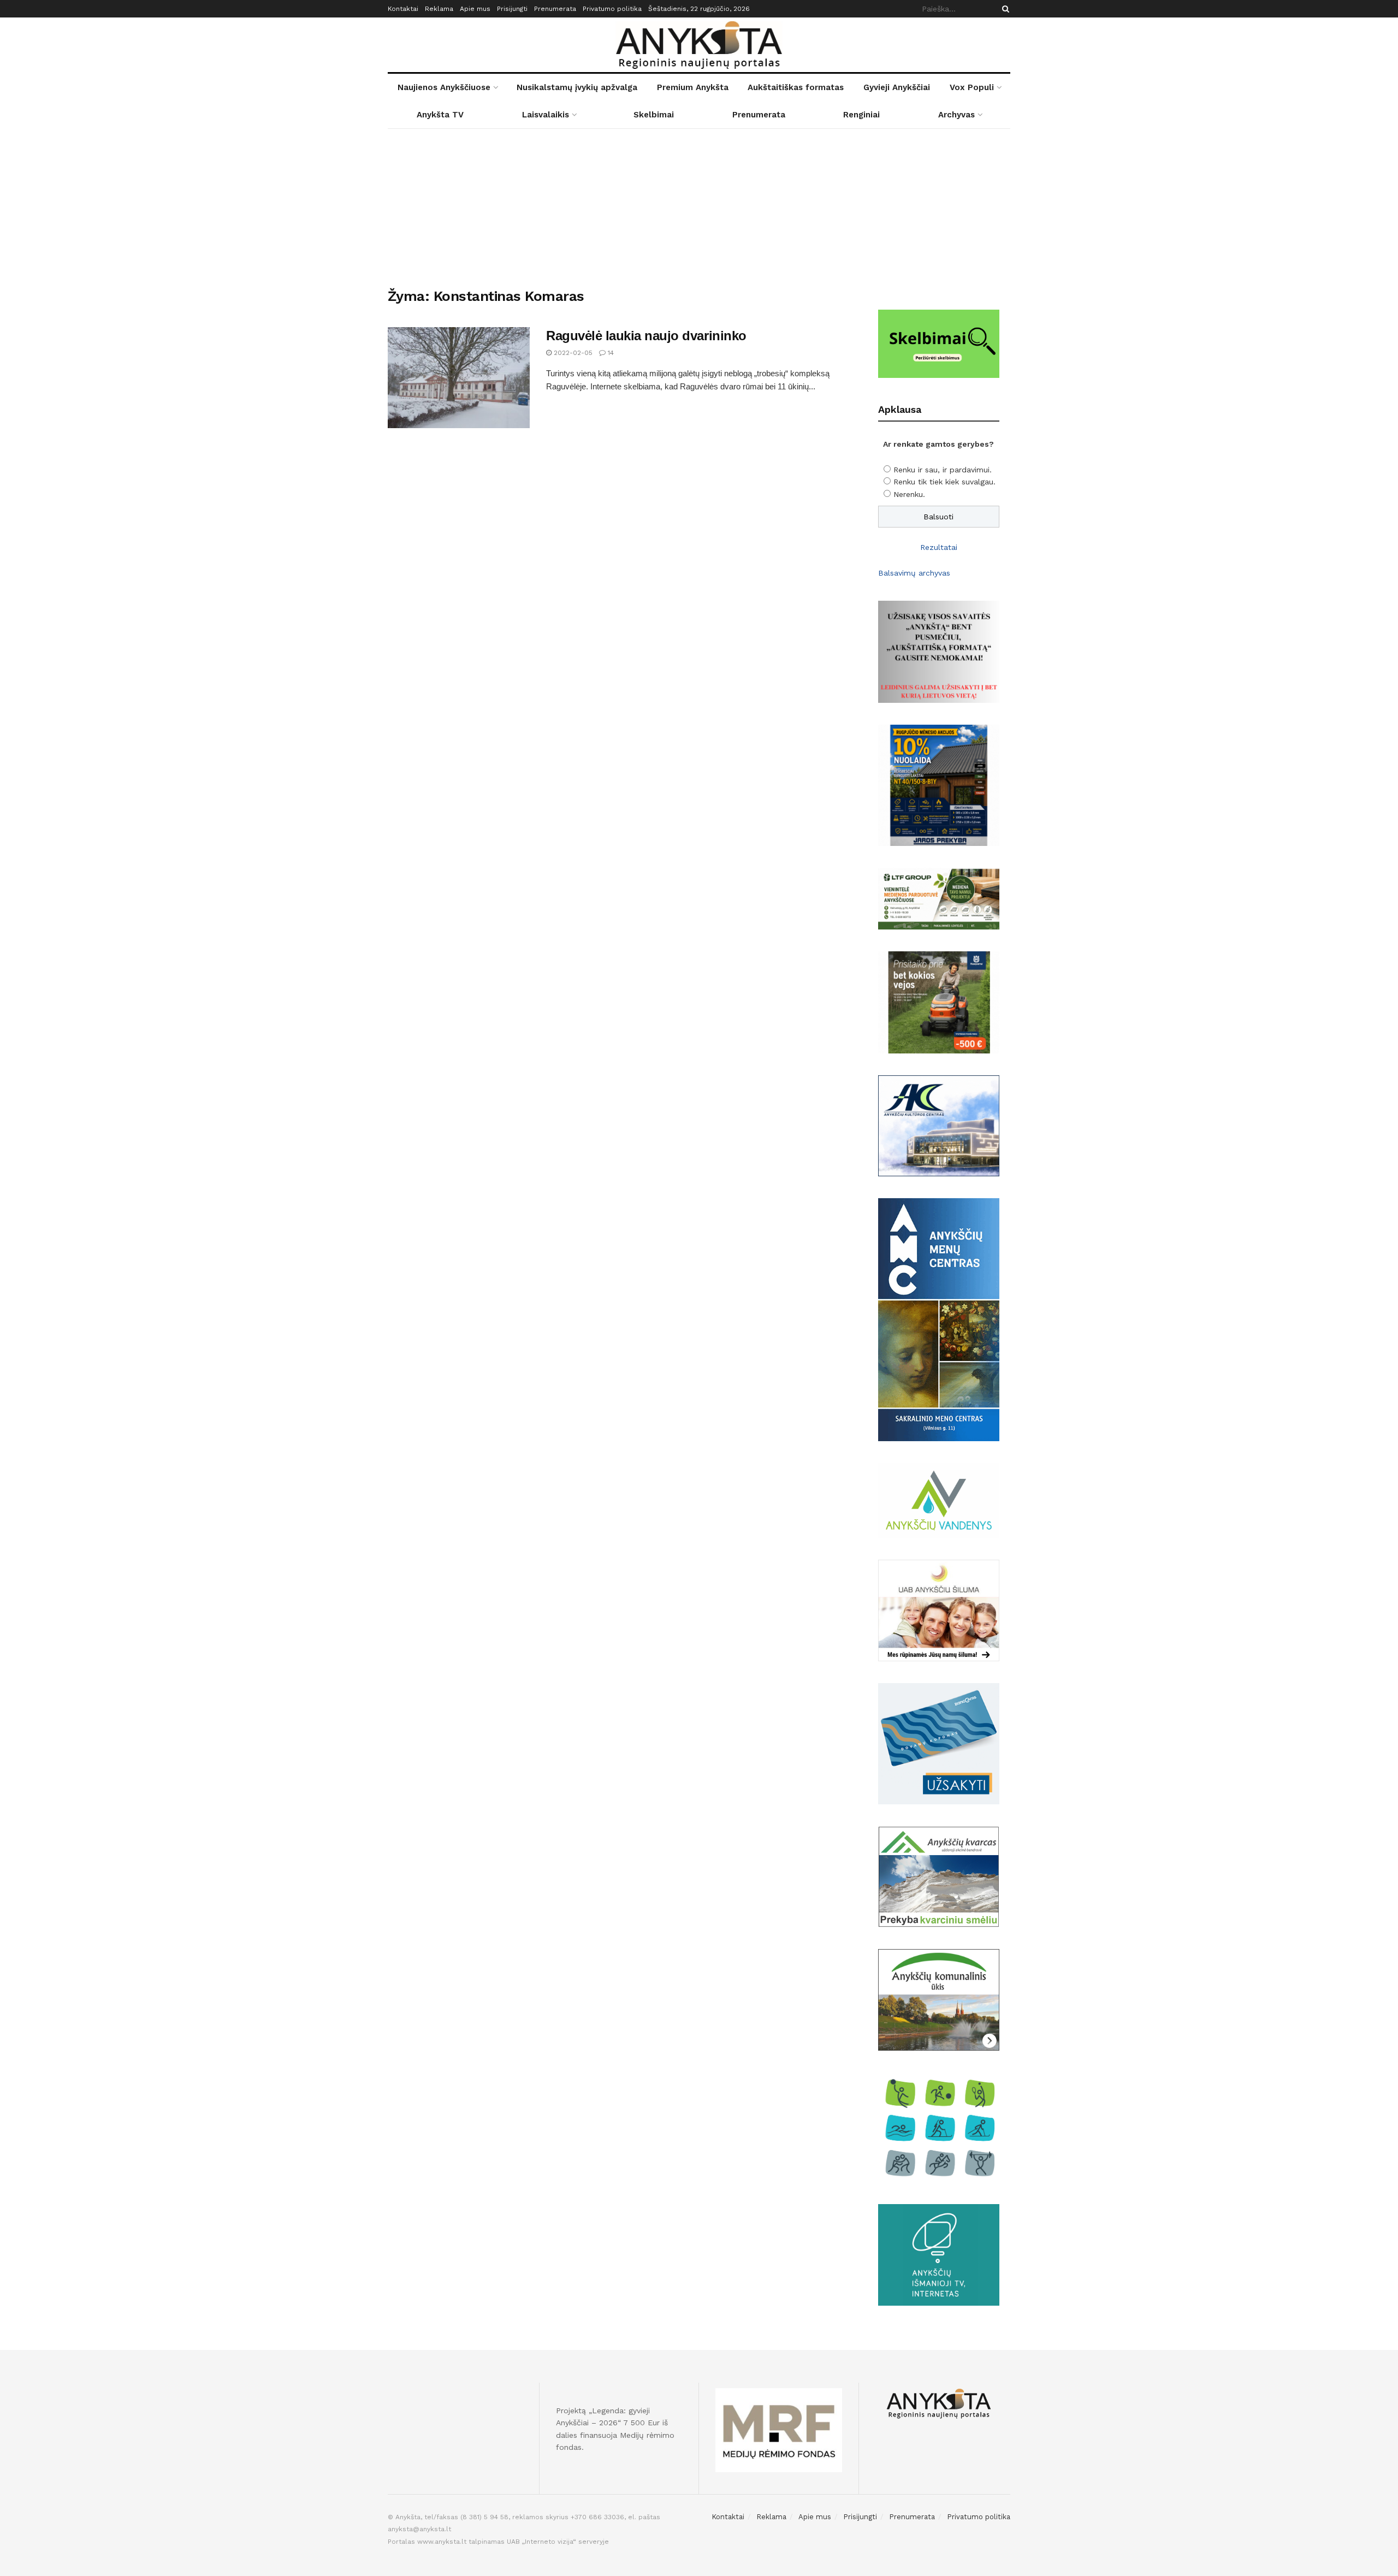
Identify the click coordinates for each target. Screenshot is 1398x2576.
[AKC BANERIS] (939, 1125)
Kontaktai (403, 9)
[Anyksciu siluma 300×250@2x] (939, 1610)
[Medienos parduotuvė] (939, 898)
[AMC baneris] (939, 1319)
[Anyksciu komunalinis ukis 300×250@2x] (939, 1999)
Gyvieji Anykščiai (897, 87)
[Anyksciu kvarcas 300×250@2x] (939, 1876)
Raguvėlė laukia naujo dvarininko (646, 336)
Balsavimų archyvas (914, 573)
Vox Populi (972, 87)
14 (610, 353)
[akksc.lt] (939, 2127)
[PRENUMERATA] (939, 651)
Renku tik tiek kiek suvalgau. (944, 482)
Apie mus (475, 9)
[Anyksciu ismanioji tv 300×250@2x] (939, 2254)
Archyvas (956, 115)
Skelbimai (654, 115)
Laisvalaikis (546, 115)
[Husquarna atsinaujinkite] (939, 1002)
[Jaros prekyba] (939, 784)
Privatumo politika (612, 9)
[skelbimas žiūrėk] (939, 343)
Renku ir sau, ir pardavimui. (943, 470)
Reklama (439, 9)
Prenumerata (555, 9)
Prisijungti (512, 9)
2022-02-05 (572, 353)
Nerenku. (909, 494)
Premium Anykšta (693, 87)
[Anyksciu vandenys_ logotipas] (939, 1500)
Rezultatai (939, 547)
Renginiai (861, 115)
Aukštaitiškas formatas (796, 87)
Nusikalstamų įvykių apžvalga (577, 87)
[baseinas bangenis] (939, 1743)
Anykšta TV (440, 115)
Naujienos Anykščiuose (444, 87)
